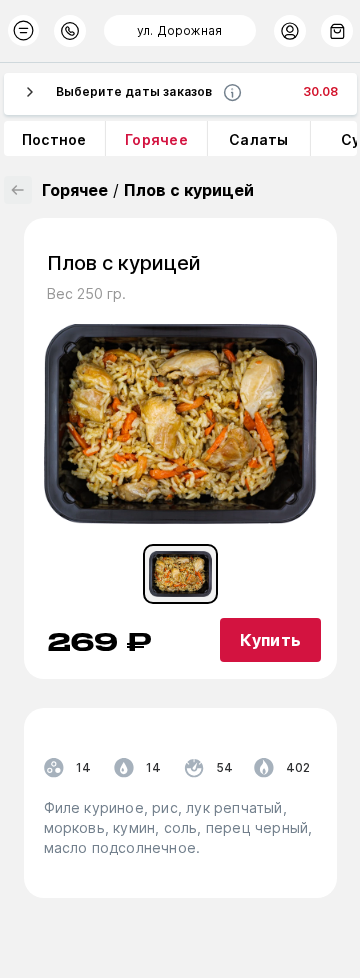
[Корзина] (337, 31)
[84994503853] (70, 31)
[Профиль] (290, 31)
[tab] (180, 574)
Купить (270, 640)
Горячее (75, 190)
